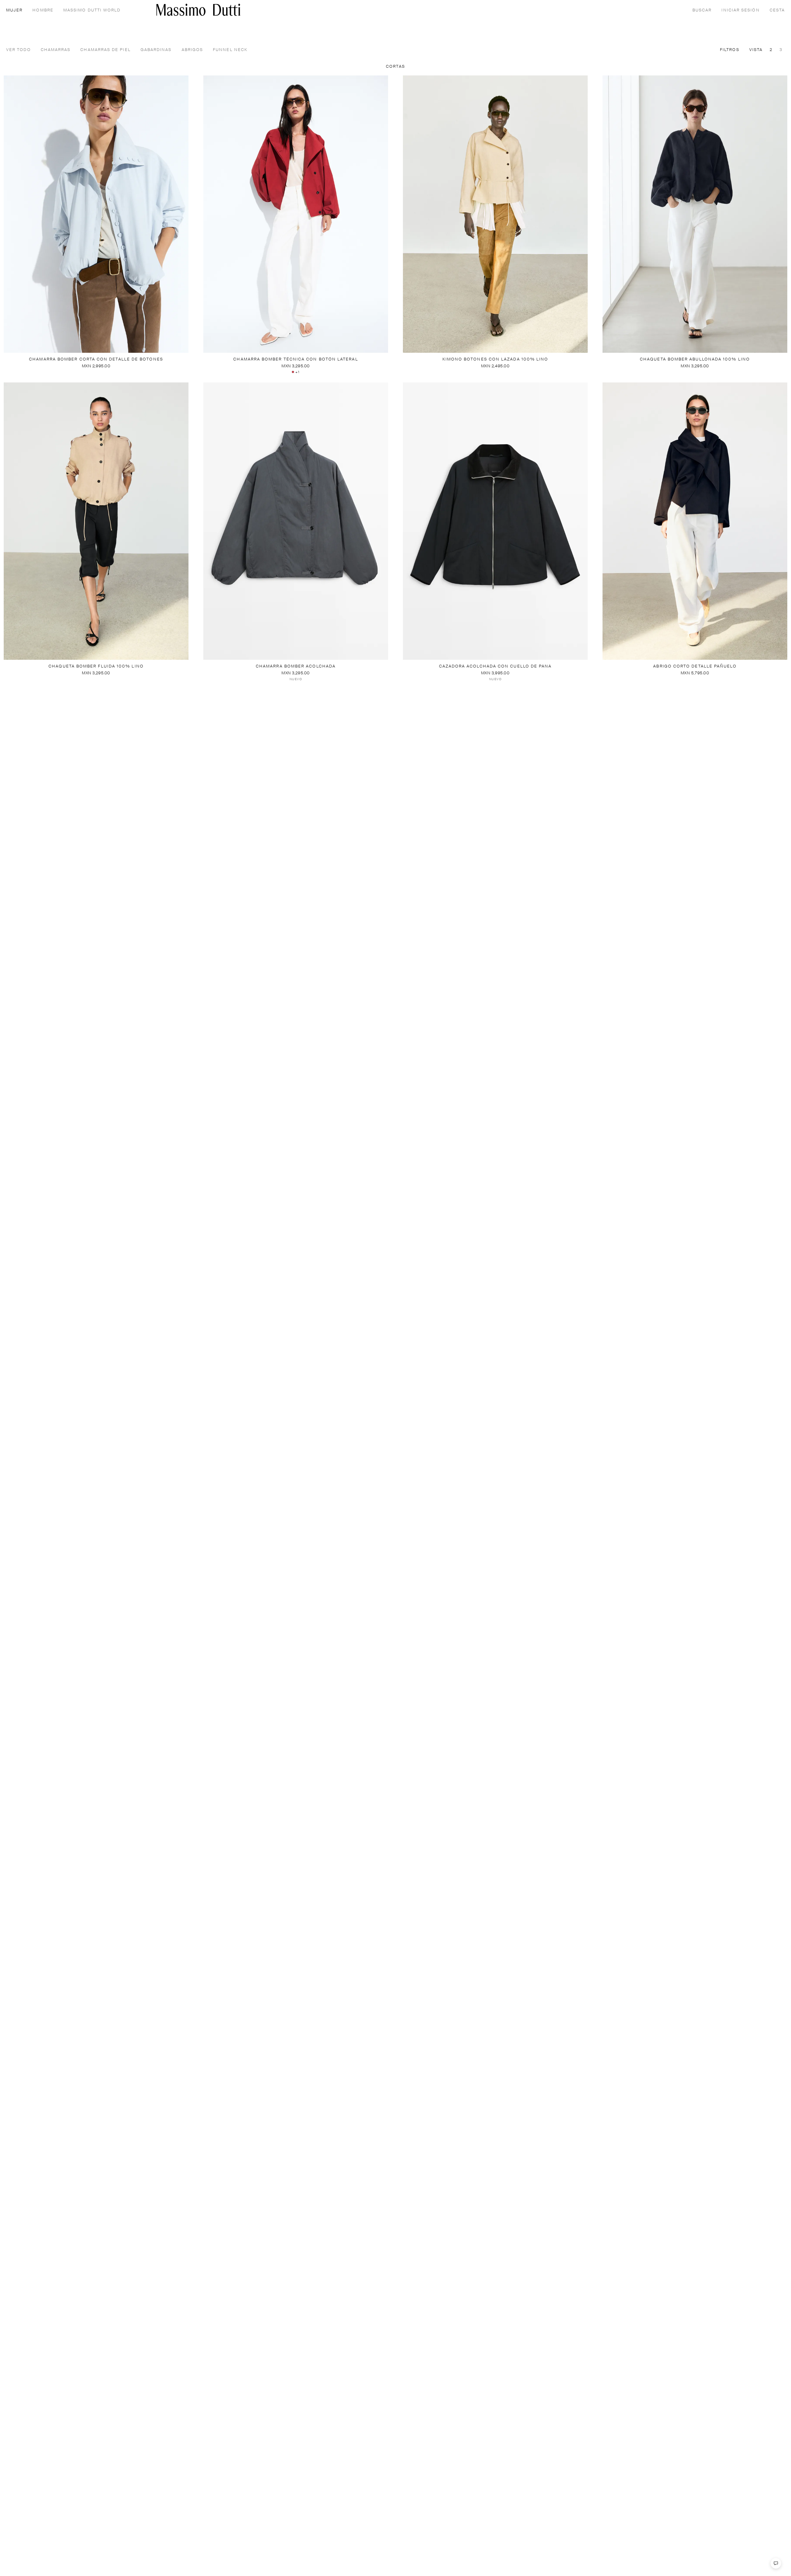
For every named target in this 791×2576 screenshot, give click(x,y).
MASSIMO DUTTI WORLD (92, 10)
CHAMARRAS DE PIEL (105, 50)
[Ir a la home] (198, 10)
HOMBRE (43, 10)
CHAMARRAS (56, 50)
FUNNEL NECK (230, 50)
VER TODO (19, 50)
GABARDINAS (156, 50)
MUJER (14, 10)
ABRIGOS (192, 50)
